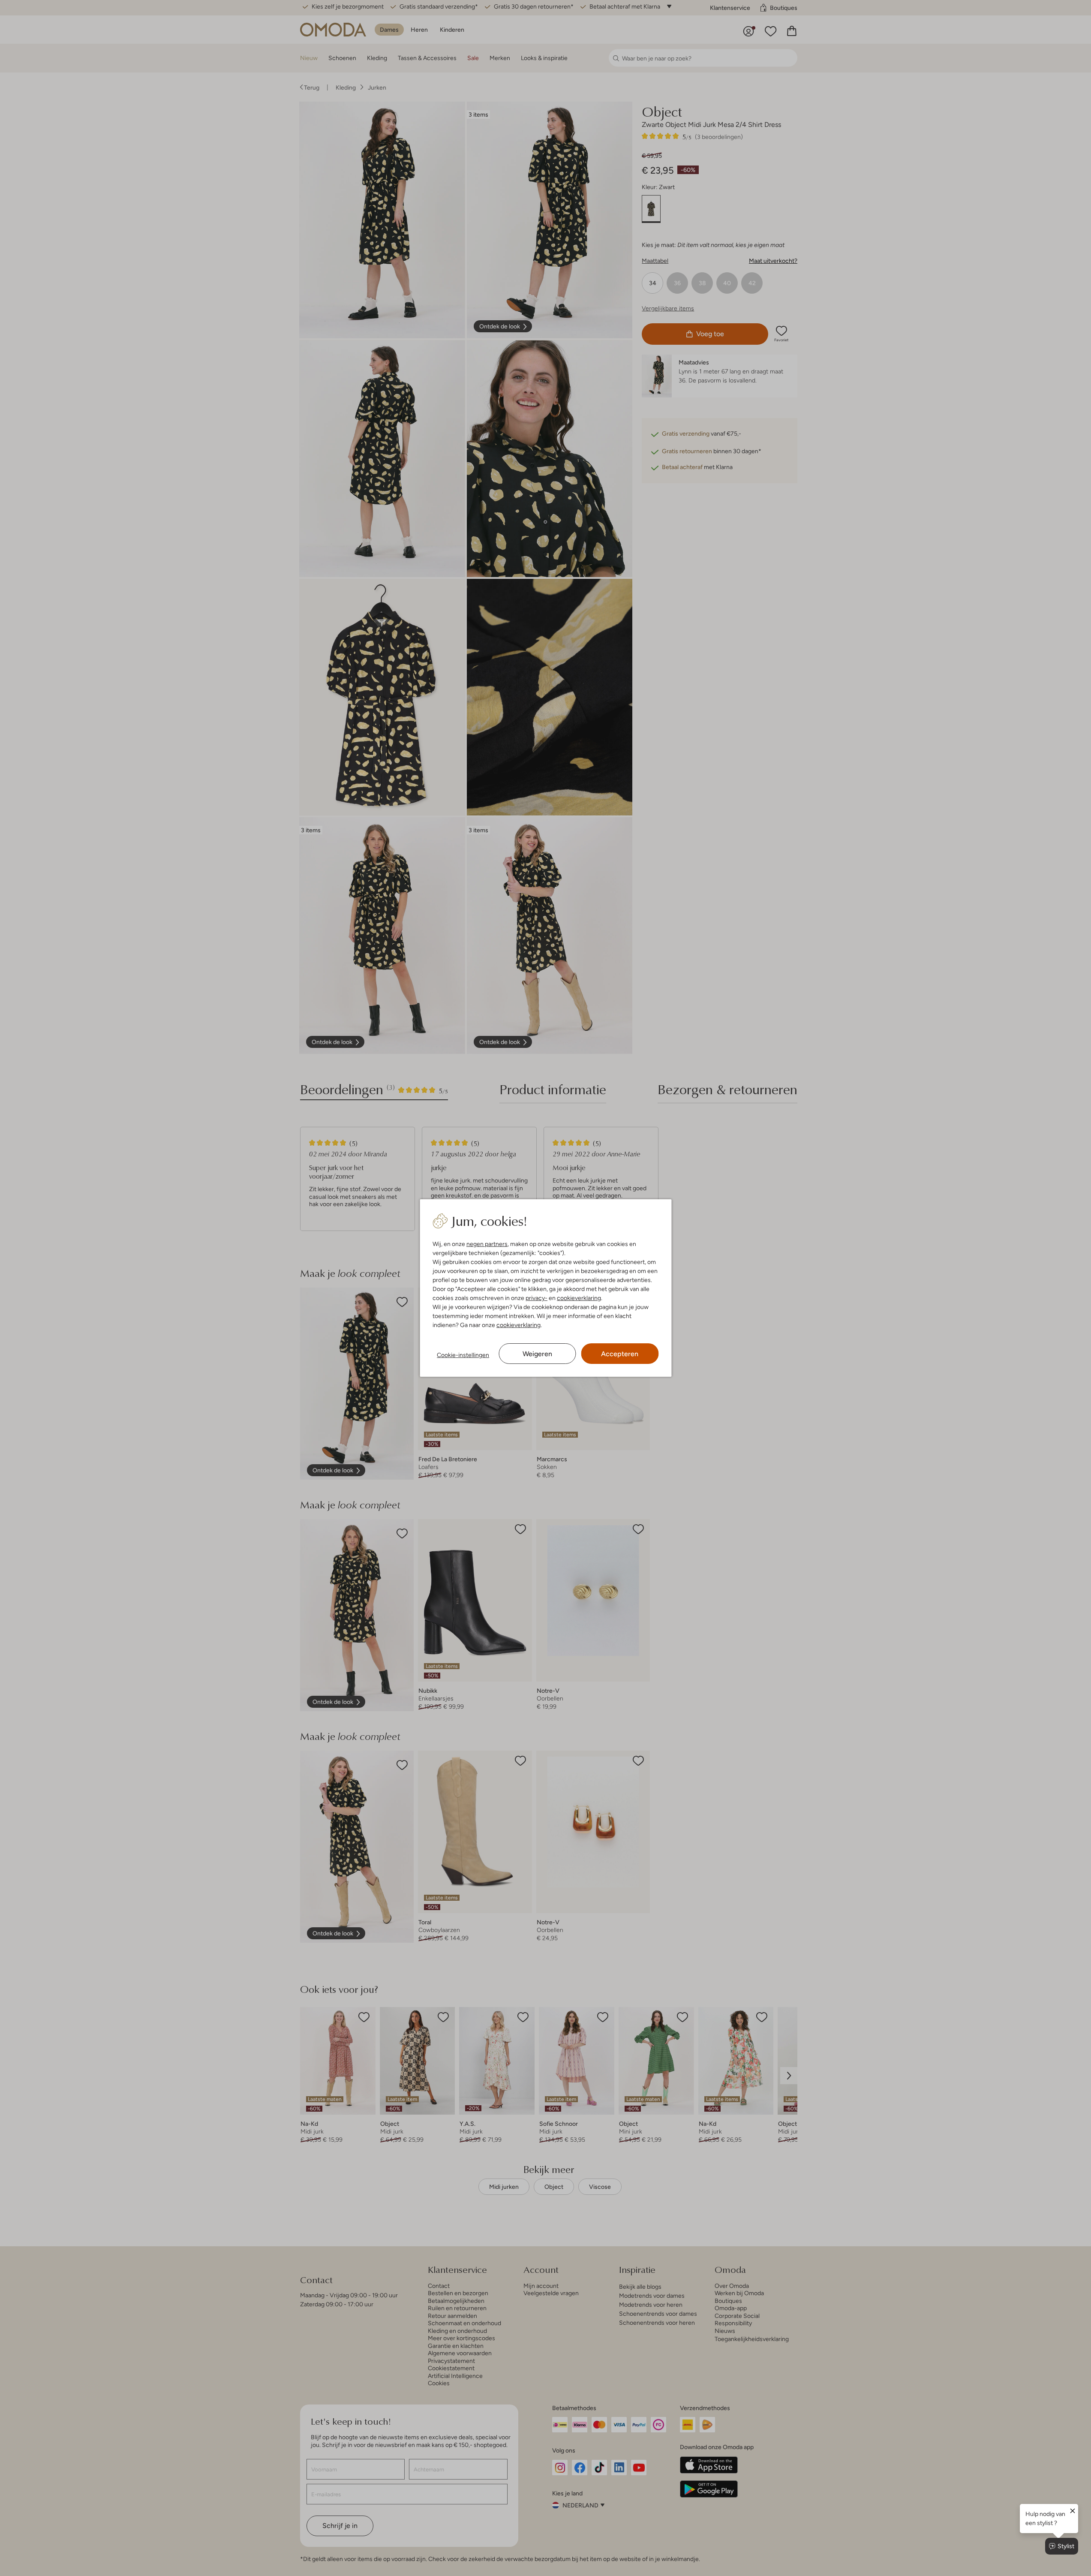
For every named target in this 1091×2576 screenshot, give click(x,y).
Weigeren (537, 1354)
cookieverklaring (579, 1298)
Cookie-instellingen (463, 1355)
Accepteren (620, 1354)
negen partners (487, 1244)
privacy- (536, 1298)
